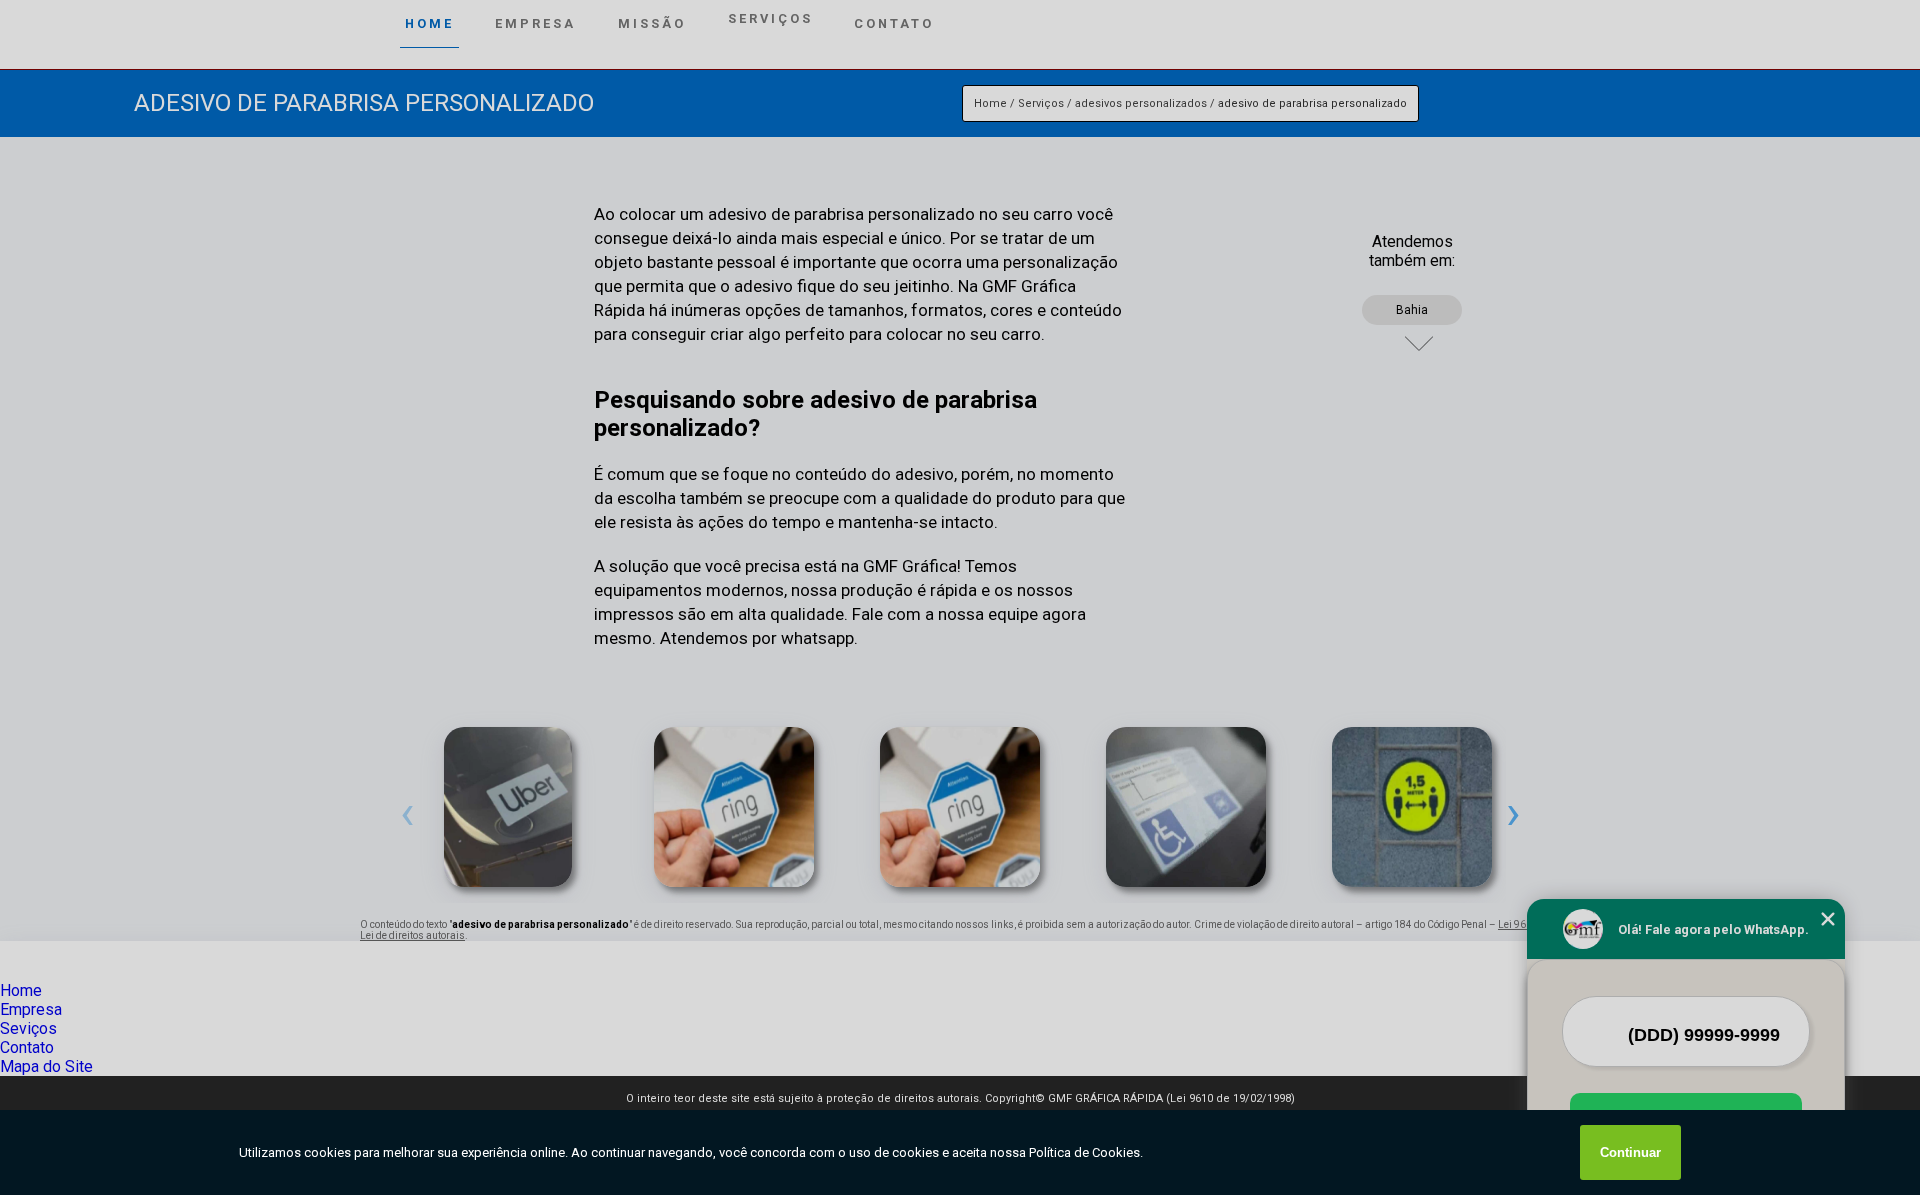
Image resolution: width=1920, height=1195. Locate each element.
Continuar (1630, 1152)
